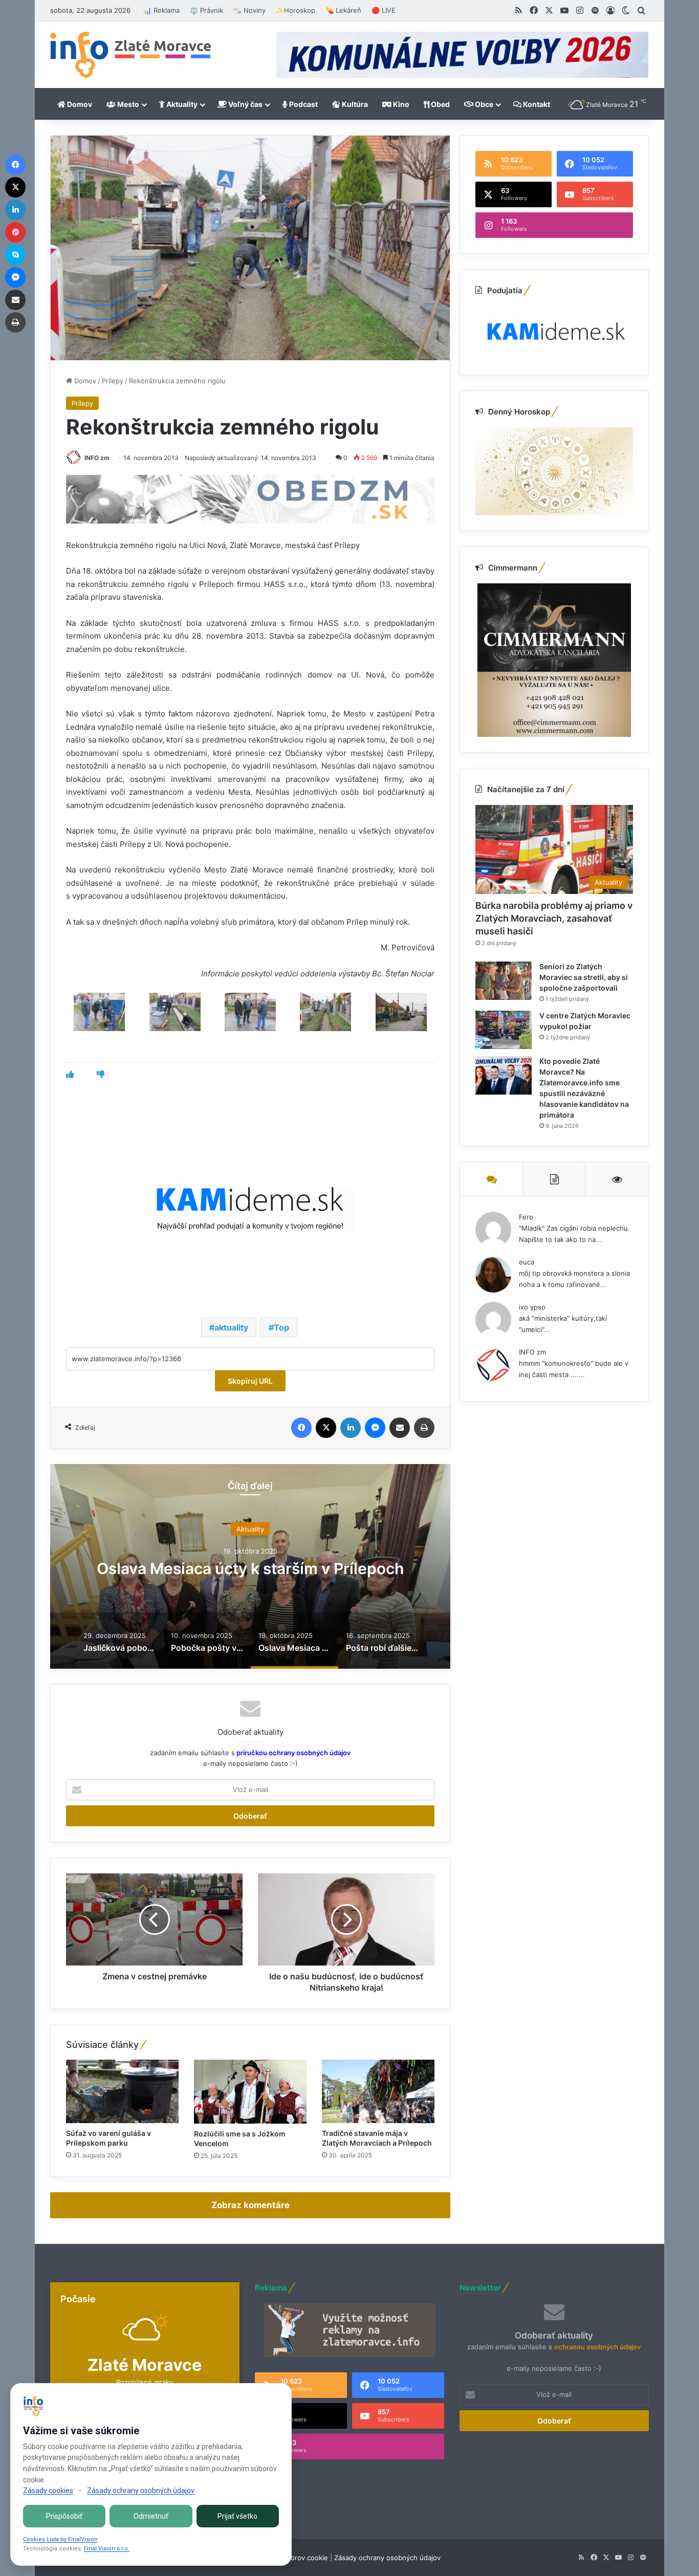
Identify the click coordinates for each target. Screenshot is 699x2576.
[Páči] (70, 1074)
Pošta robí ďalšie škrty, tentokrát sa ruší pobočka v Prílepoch (250, 1568)
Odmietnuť (151, 2516)
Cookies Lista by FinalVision (60, 2539)
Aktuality (181, 104)
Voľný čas (245, 104)
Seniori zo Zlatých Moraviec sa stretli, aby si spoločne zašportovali (584, 977)
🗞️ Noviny (249, 10)
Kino (400, 104)
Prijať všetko (237, 2516)
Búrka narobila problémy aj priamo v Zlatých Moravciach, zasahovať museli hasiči (554, 918)
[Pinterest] (15, 232)
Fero (526, 1217)
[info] (130, 55)
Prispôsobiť (64, 2516)
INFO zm (97, 458)
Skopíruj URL (250, 1381)
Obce (483, 104)
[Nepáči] (101, 1074)
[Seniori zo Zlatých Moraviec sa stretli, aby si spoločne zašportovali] (504, 981)
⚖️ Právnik (206, 10)
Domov (79, 104)
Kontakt (536, 104)
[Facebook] (301, 1428)
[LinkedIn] (351, 1428)
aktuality (231, 1327)
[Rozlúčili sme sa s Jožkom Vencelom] (250, 2091)
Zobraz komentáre (250, 2205)
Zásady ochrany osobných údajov (387, 2558)
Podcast (303, 104)
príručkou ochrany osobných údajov (293, 1753)
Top (281, 1327)
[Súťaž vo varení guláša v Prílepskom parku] (122, 2091)
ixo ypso (532, 1307)
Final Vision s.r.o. (107, 2549)
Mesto (127, 104)
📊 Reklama (161, 10)
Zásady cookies (48, 2491)
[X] (326, 1428)
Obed (440, 104)
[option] (250, 1566)
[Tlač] (424, 1428)
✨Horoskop (296, 10)
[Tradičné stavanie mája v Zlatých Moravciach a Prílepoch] (378, 2091)
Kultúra (354, 104)
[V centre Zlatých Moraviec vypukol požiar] (504, 1030)
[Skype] (15, 255)
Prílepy (113, 381)
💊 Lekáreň (343, 10)
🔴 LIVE (384, 10)
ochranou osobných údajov (597, 2347)
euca (527, 1262)
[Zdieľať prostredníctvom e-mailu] (400, 1428)
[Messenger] (375, 1428)
